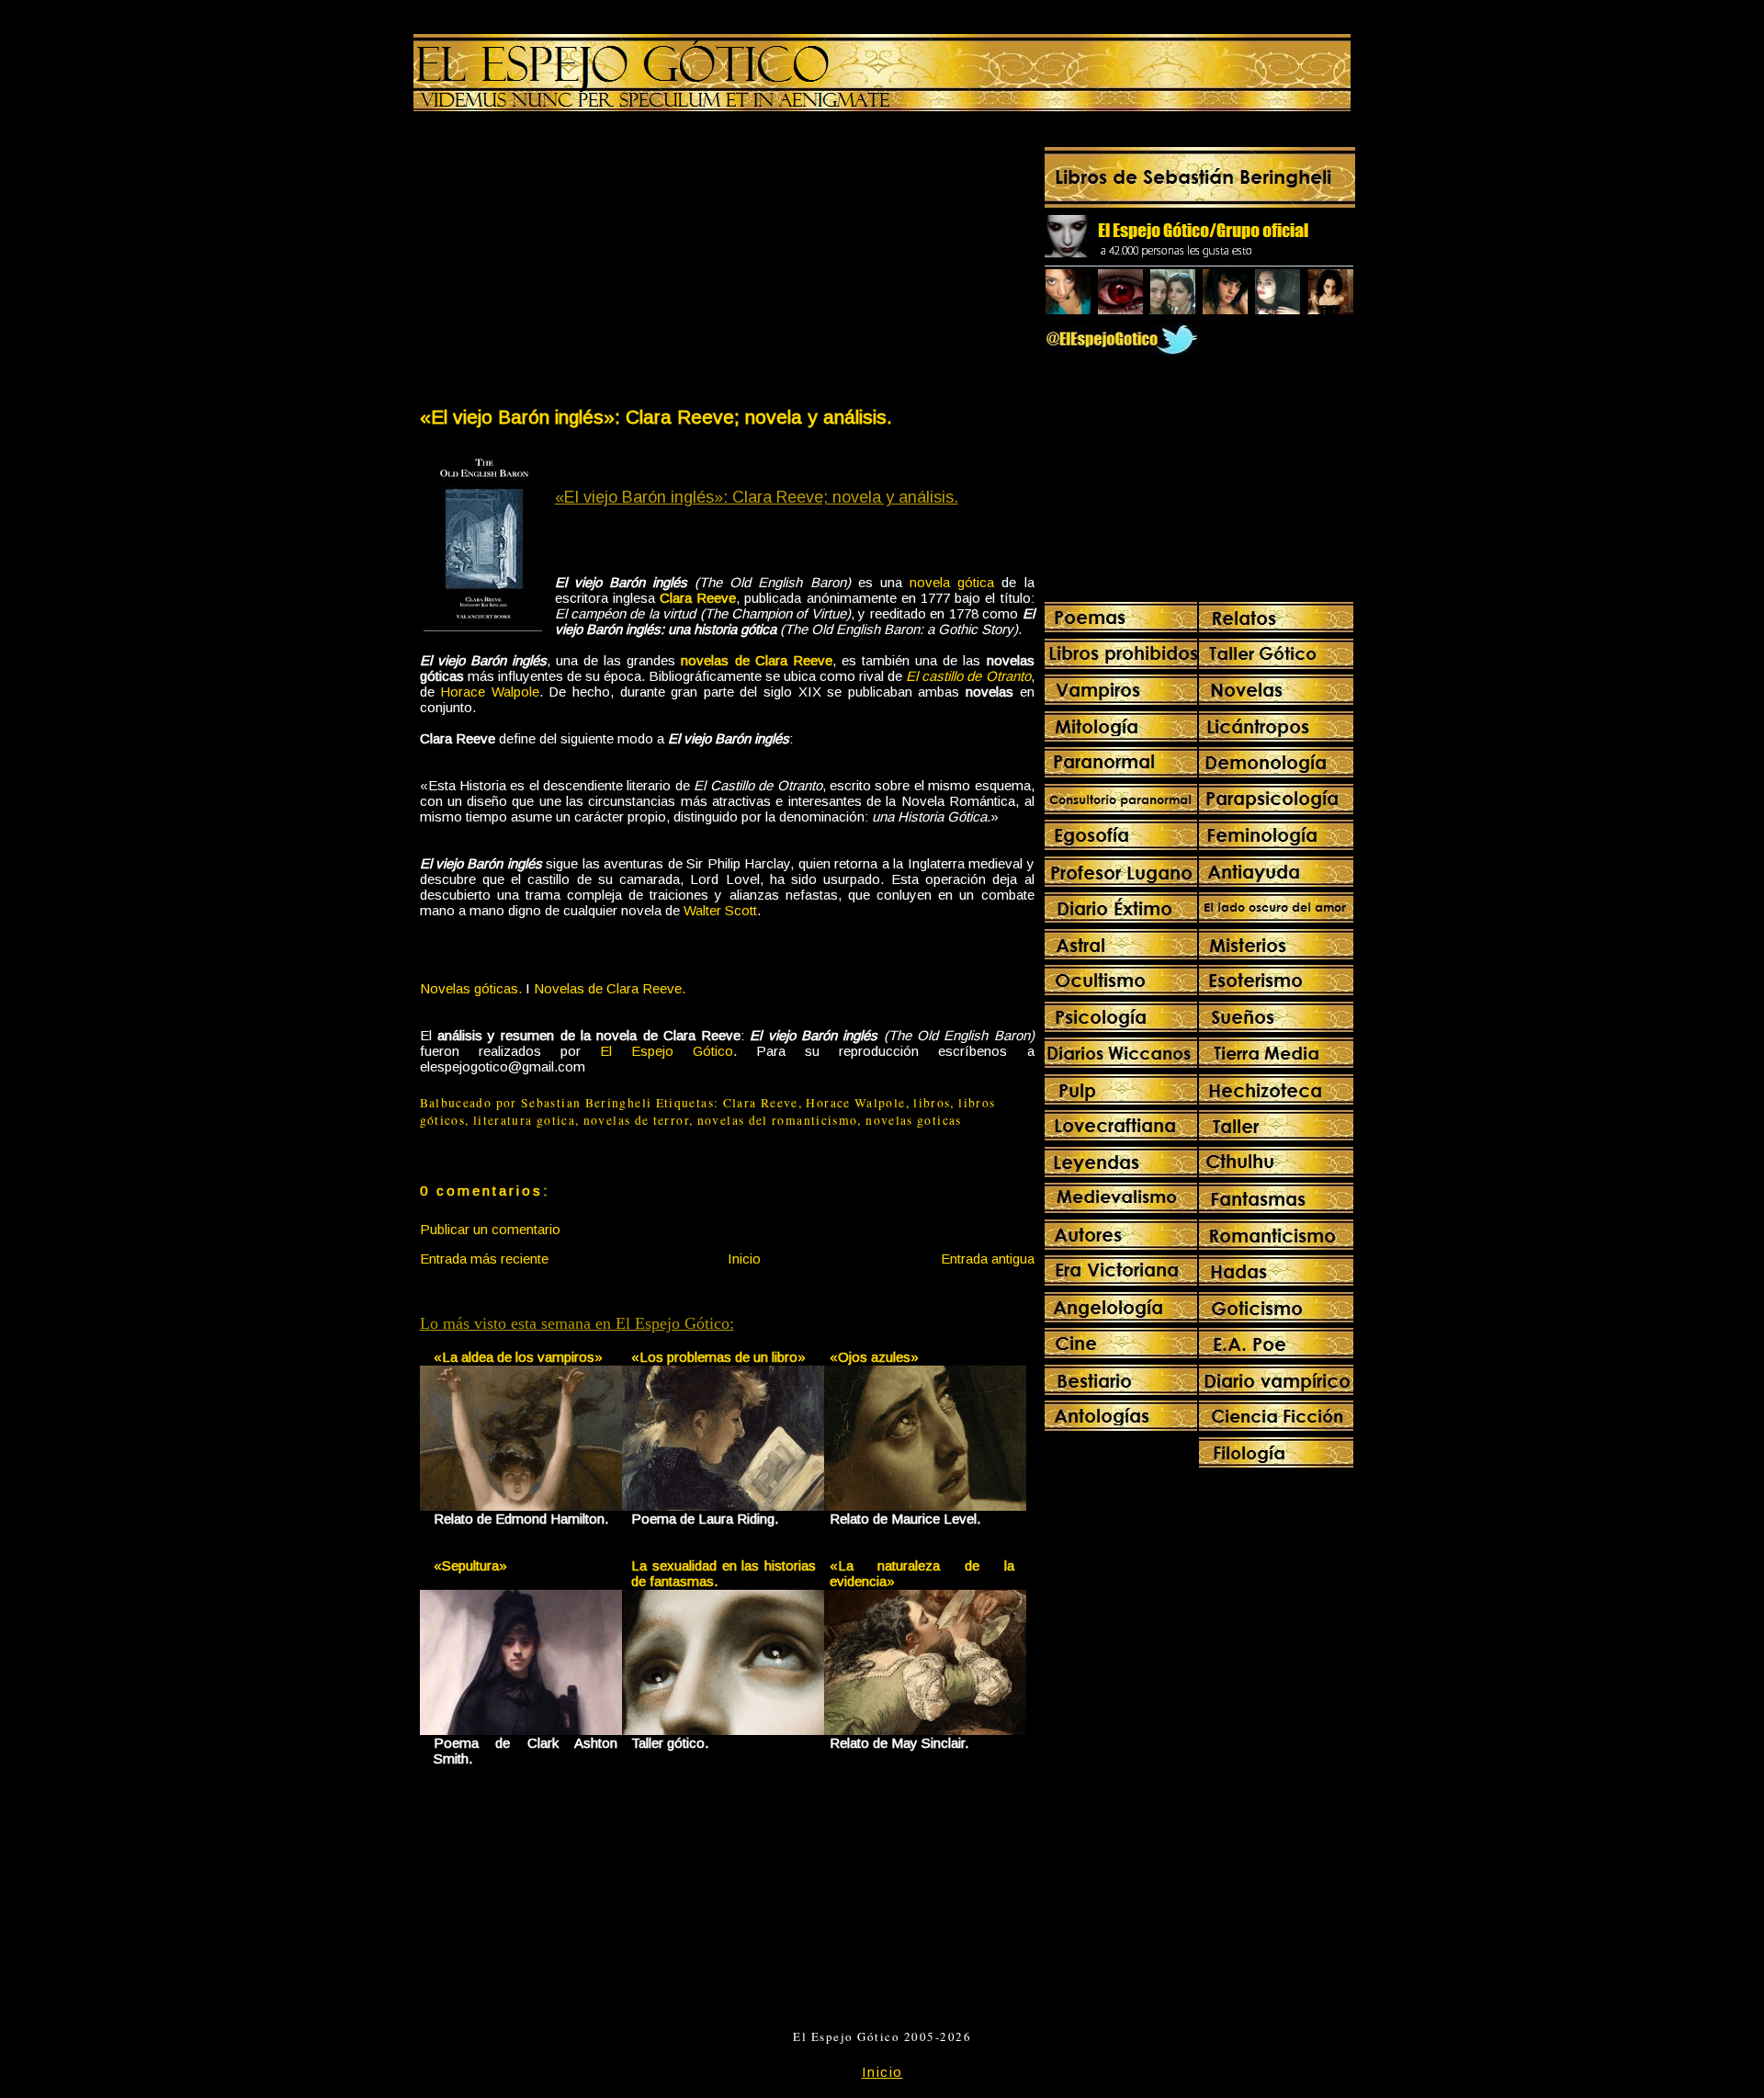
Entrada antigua (988, 1259)
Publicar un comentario (490, 1229)
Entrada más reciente (484, 1259)
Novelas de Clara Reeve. (610, 988)
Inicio (744, 1259)
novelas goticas (913, 1120)
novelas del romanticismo (778, 1120)
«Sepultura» (470, 1565)
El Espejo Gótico (667, 1051)
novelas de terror (636, 1120)
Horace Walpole (490, 692)
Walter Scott (720, 910)
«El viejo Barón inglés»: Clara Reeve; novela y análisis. (656, 417)
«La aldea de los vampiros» (518, 1357)
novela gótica (952, 582)
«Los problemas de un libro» (718, 1357)
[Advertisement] (572, 263)
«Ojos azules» (874, 1357)
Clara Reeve (761, 1103)
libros (932, 1103)
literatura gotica (524, 1120)
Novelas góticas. (471, 988)
